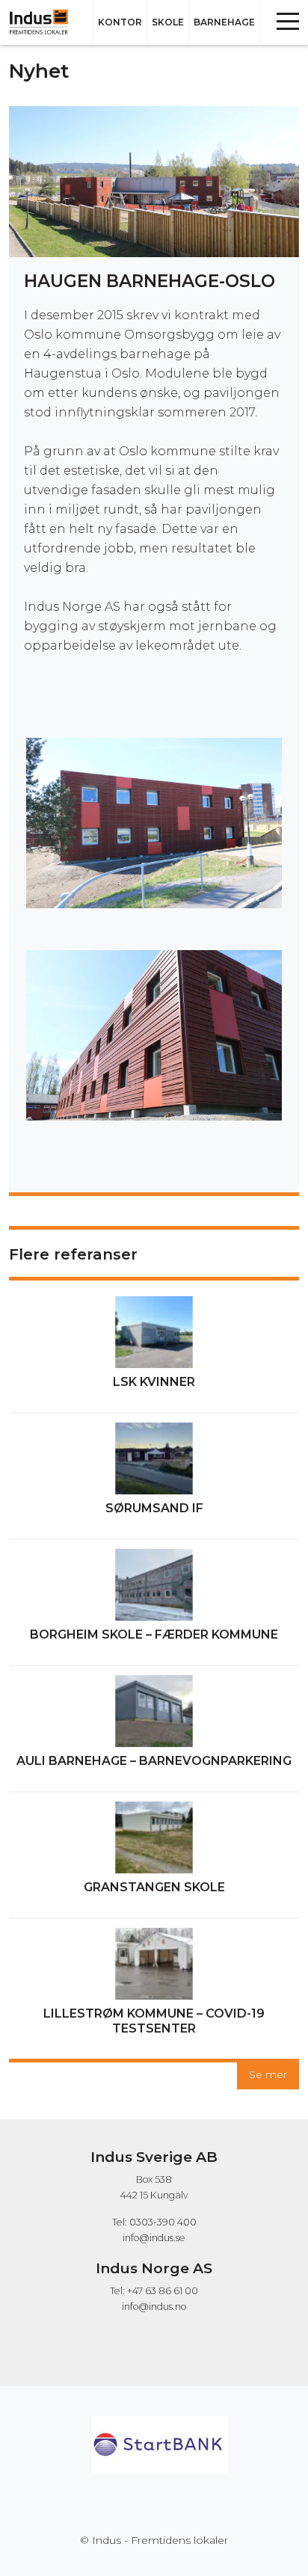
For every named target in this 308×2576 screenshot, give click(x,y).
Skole (168, 22)
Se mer (268, 2074)
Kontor (120, 22)
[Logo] (160, 2423)
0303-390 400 (163, 2222)
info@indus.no (154, 2307)
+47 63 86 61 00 (163, 2291)
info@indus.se (154, 2238)
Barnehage (224, 22)
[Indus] (44, 22)
